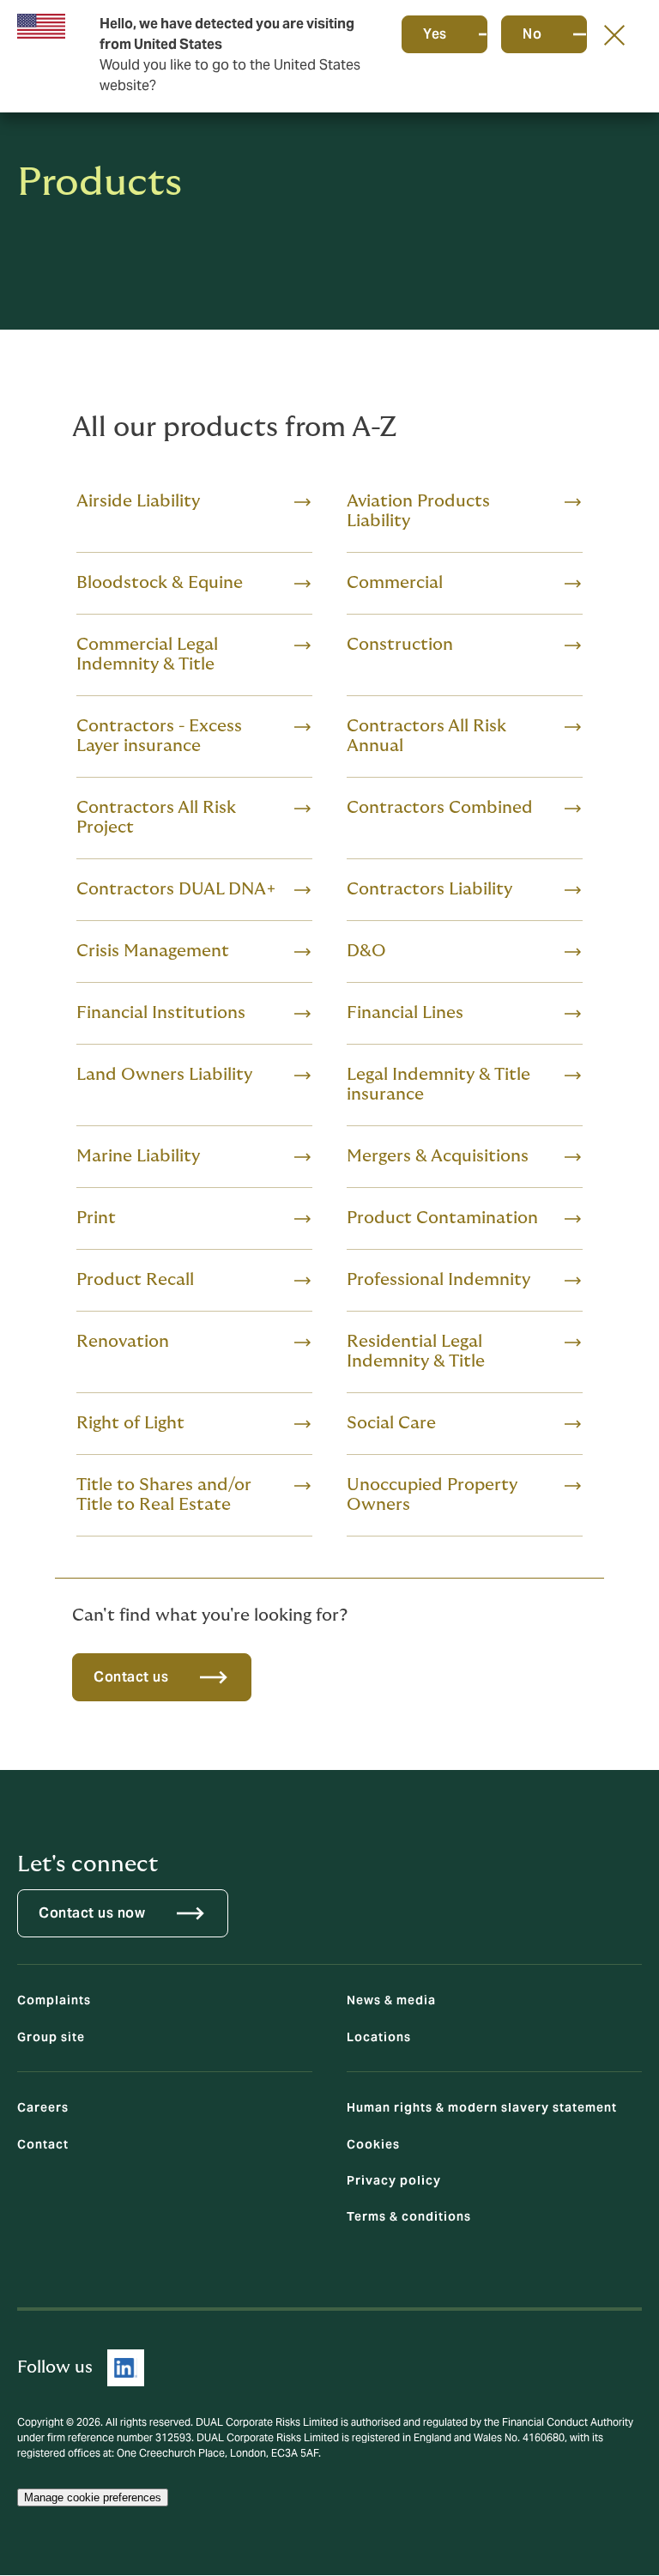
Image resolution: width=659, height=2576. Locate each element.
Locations (379, 2037)
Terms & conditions (409, 2216)
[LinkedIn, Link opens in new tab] (126, 2368)
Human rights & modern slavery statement (482, 2107)
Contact (43, 2144)
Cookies (373, 2144)
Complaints (54, 2000)
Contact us (131, 1677)
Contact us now (92, 1913)
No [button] (532, 34)
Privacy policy (394, 2180)
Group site (51, 2037)
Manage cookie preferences (93, 2497)
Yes (435, 34)
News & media (391, 2000)
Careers (43, 2107)
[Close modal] (614, 34)
